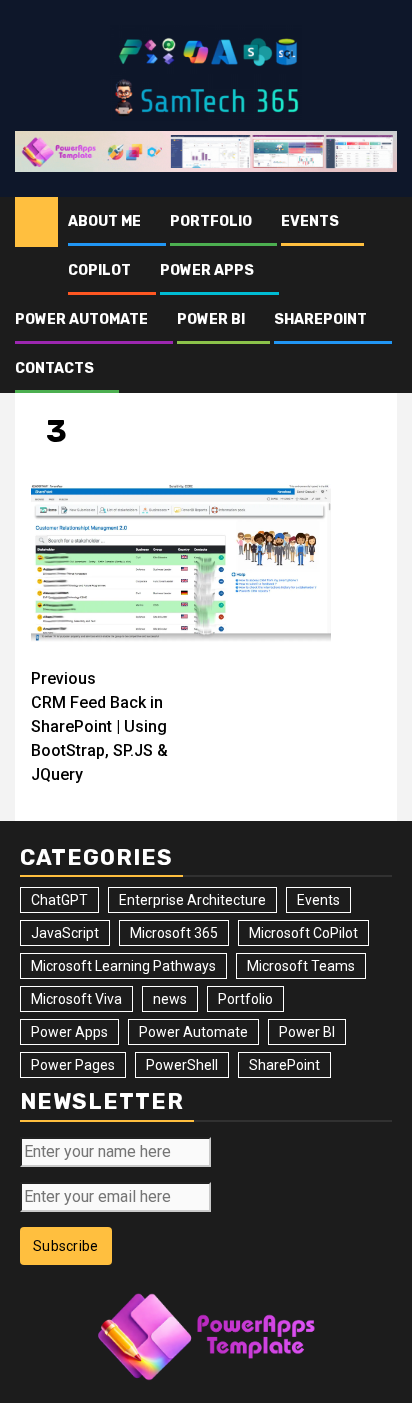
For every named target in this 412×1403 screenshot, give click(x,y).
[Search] (382, 222)
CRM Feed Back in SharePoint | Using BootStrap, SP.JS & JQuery (99, 726)
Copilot (99, 270)
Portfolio (211, 221)
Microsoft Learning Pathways (123, 966)
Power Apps (207, 270)
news (170, 999)
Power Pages (73, 1065)
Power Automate (81, 319)
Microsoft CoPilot (303, 933)
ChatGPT (59, 900)
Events (310, 221)
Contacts (54, 368)
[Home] (36, 221)
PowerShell (182, 1065)
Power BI (211, 319)
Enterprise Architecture (192, 900)
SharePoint (320, 319)
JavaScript (65, 933)
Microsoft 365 (174, 933)
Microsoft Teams (301, 966)
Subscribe (66, 1246)
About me (104, 221)
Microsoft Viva (76, 999)
